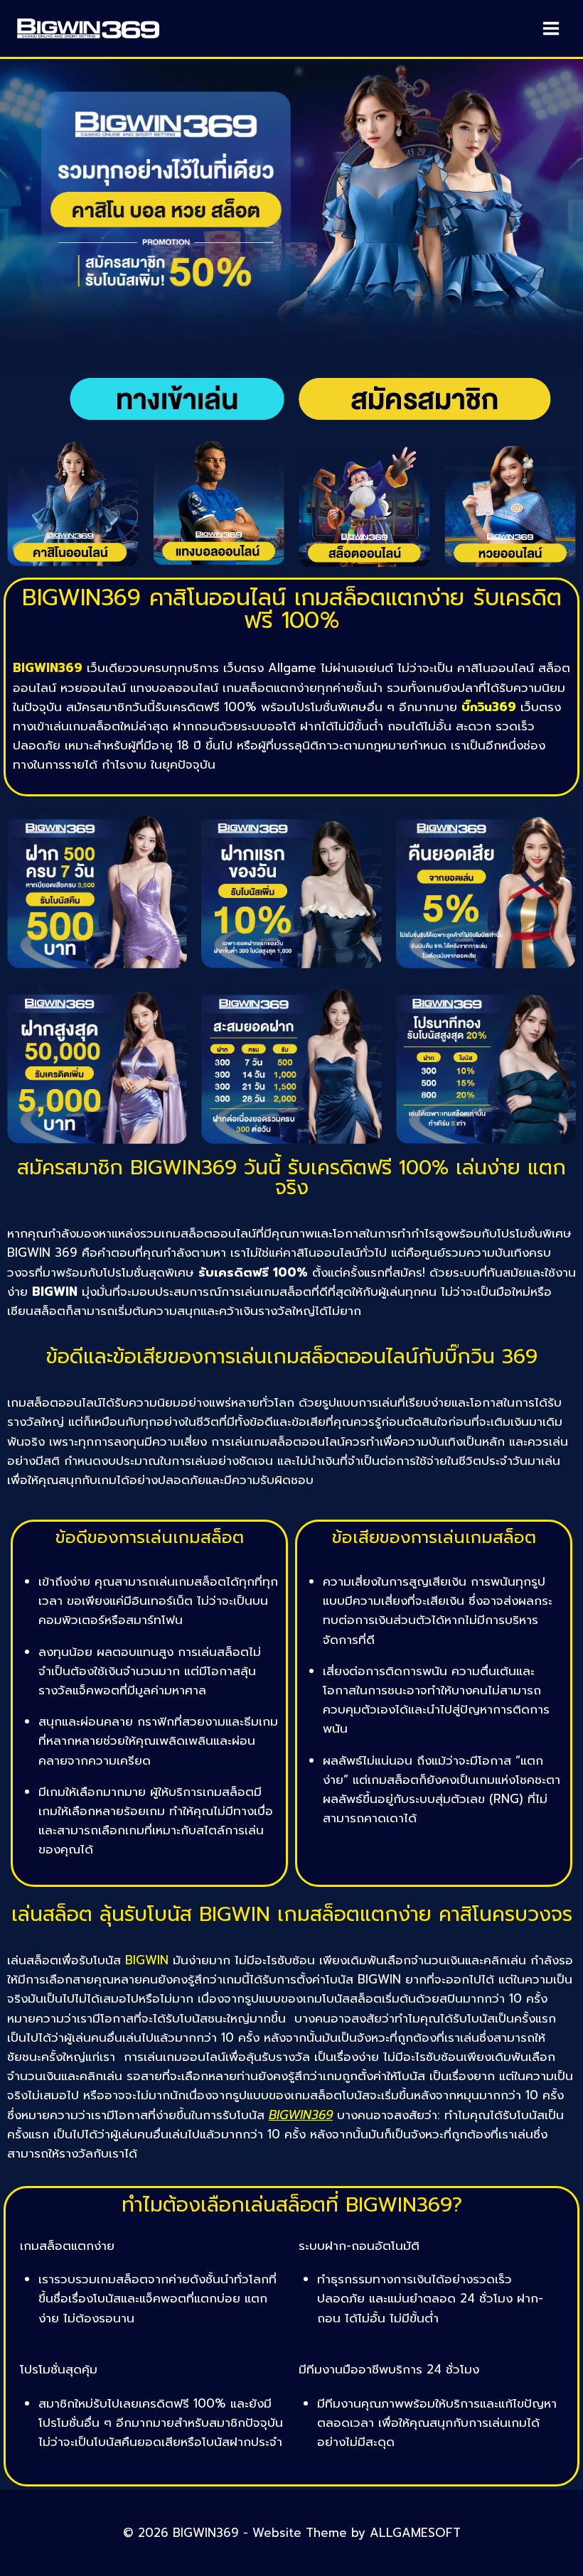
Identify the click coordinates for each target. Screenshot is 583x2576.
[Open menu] (551, 28)
